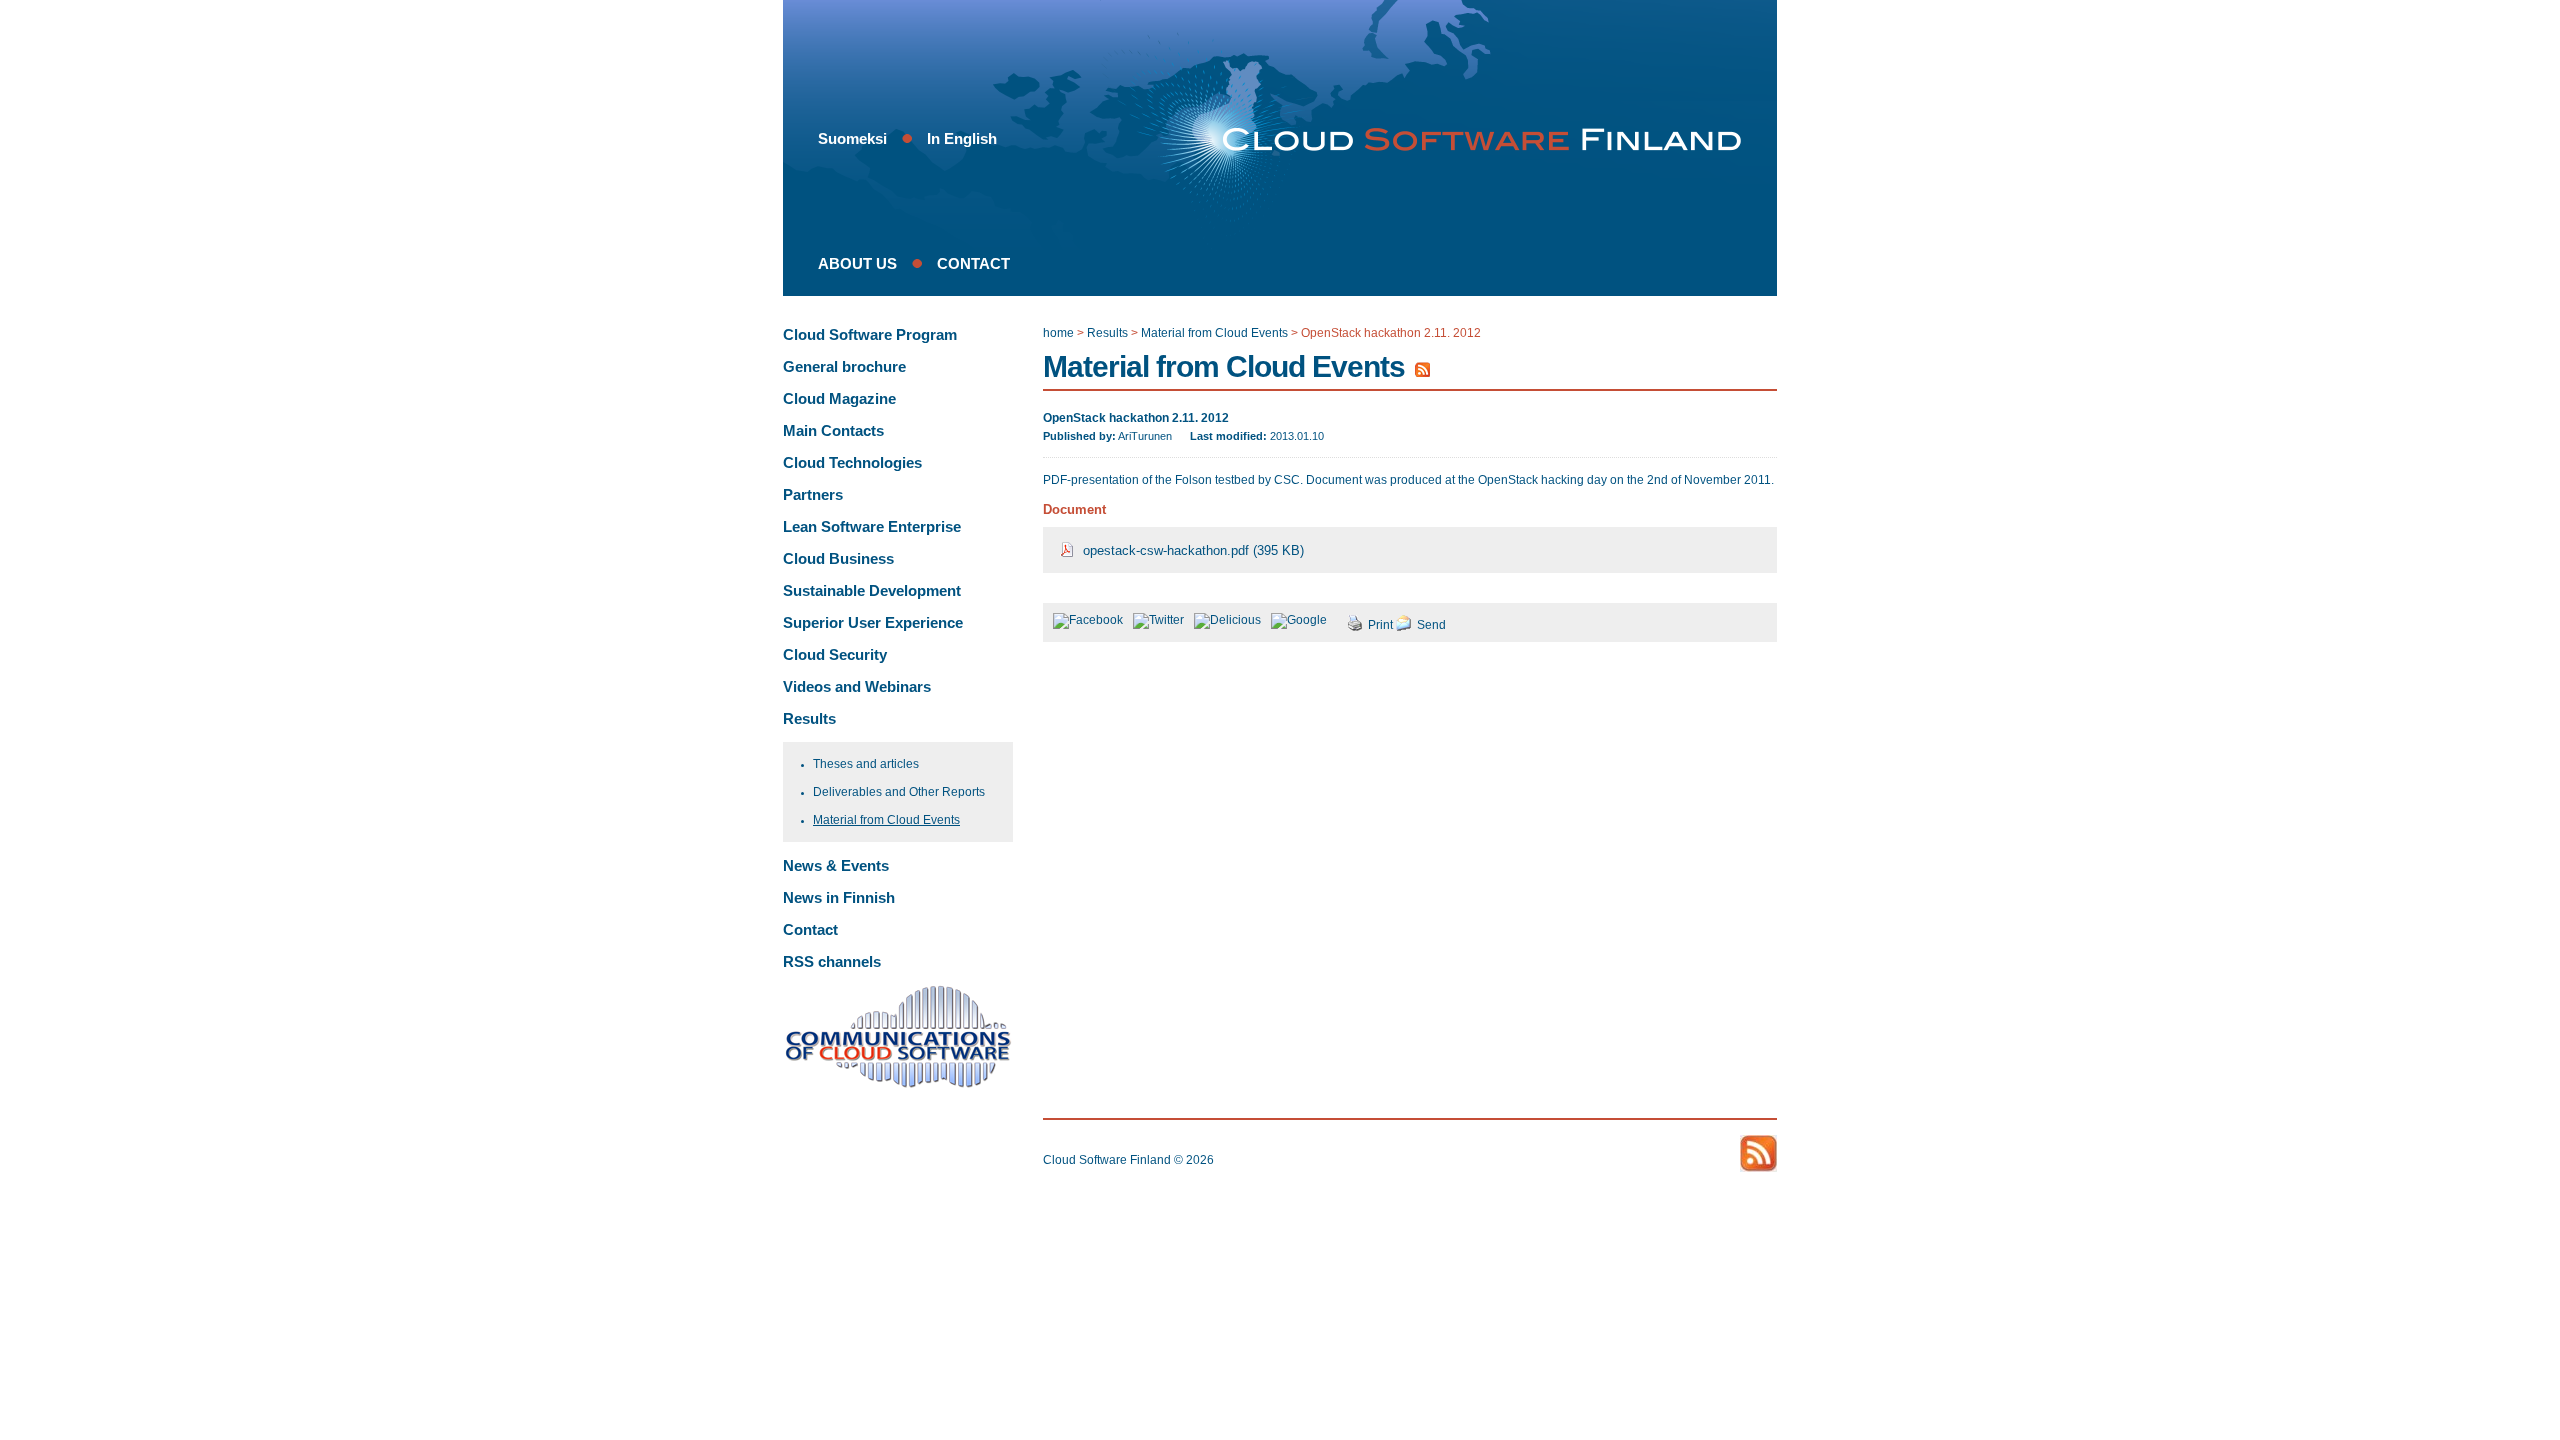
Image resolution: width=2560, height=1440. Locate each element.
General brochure (844, 366)
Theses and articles (866, 763)
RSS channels (832, 961)
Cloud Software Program (870, 334)
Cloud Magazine (839, 398)
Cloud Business (838, 558)
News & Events (836, 865)
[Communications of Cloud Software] (898, 1084)
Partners (813, 494)
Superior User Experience (873, 622)
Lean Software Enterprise (872, 526)
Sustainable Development (872, 590)
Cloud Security (835, 654)
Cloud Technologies (852, 462)
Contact (973, 263)
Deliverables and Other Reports (899, 791)
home (1058, 333)
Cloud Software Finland (1107, 1160)
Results (809, 718)
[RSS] (1422, 373)
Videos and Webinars (857, 686)
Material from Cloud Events (886, 819)
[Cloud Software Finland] (1473, 140)
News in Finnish (839, 897)
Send (1431, 625)
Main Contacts (833, 430)
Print (1380, 625)
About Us (857, 263)
